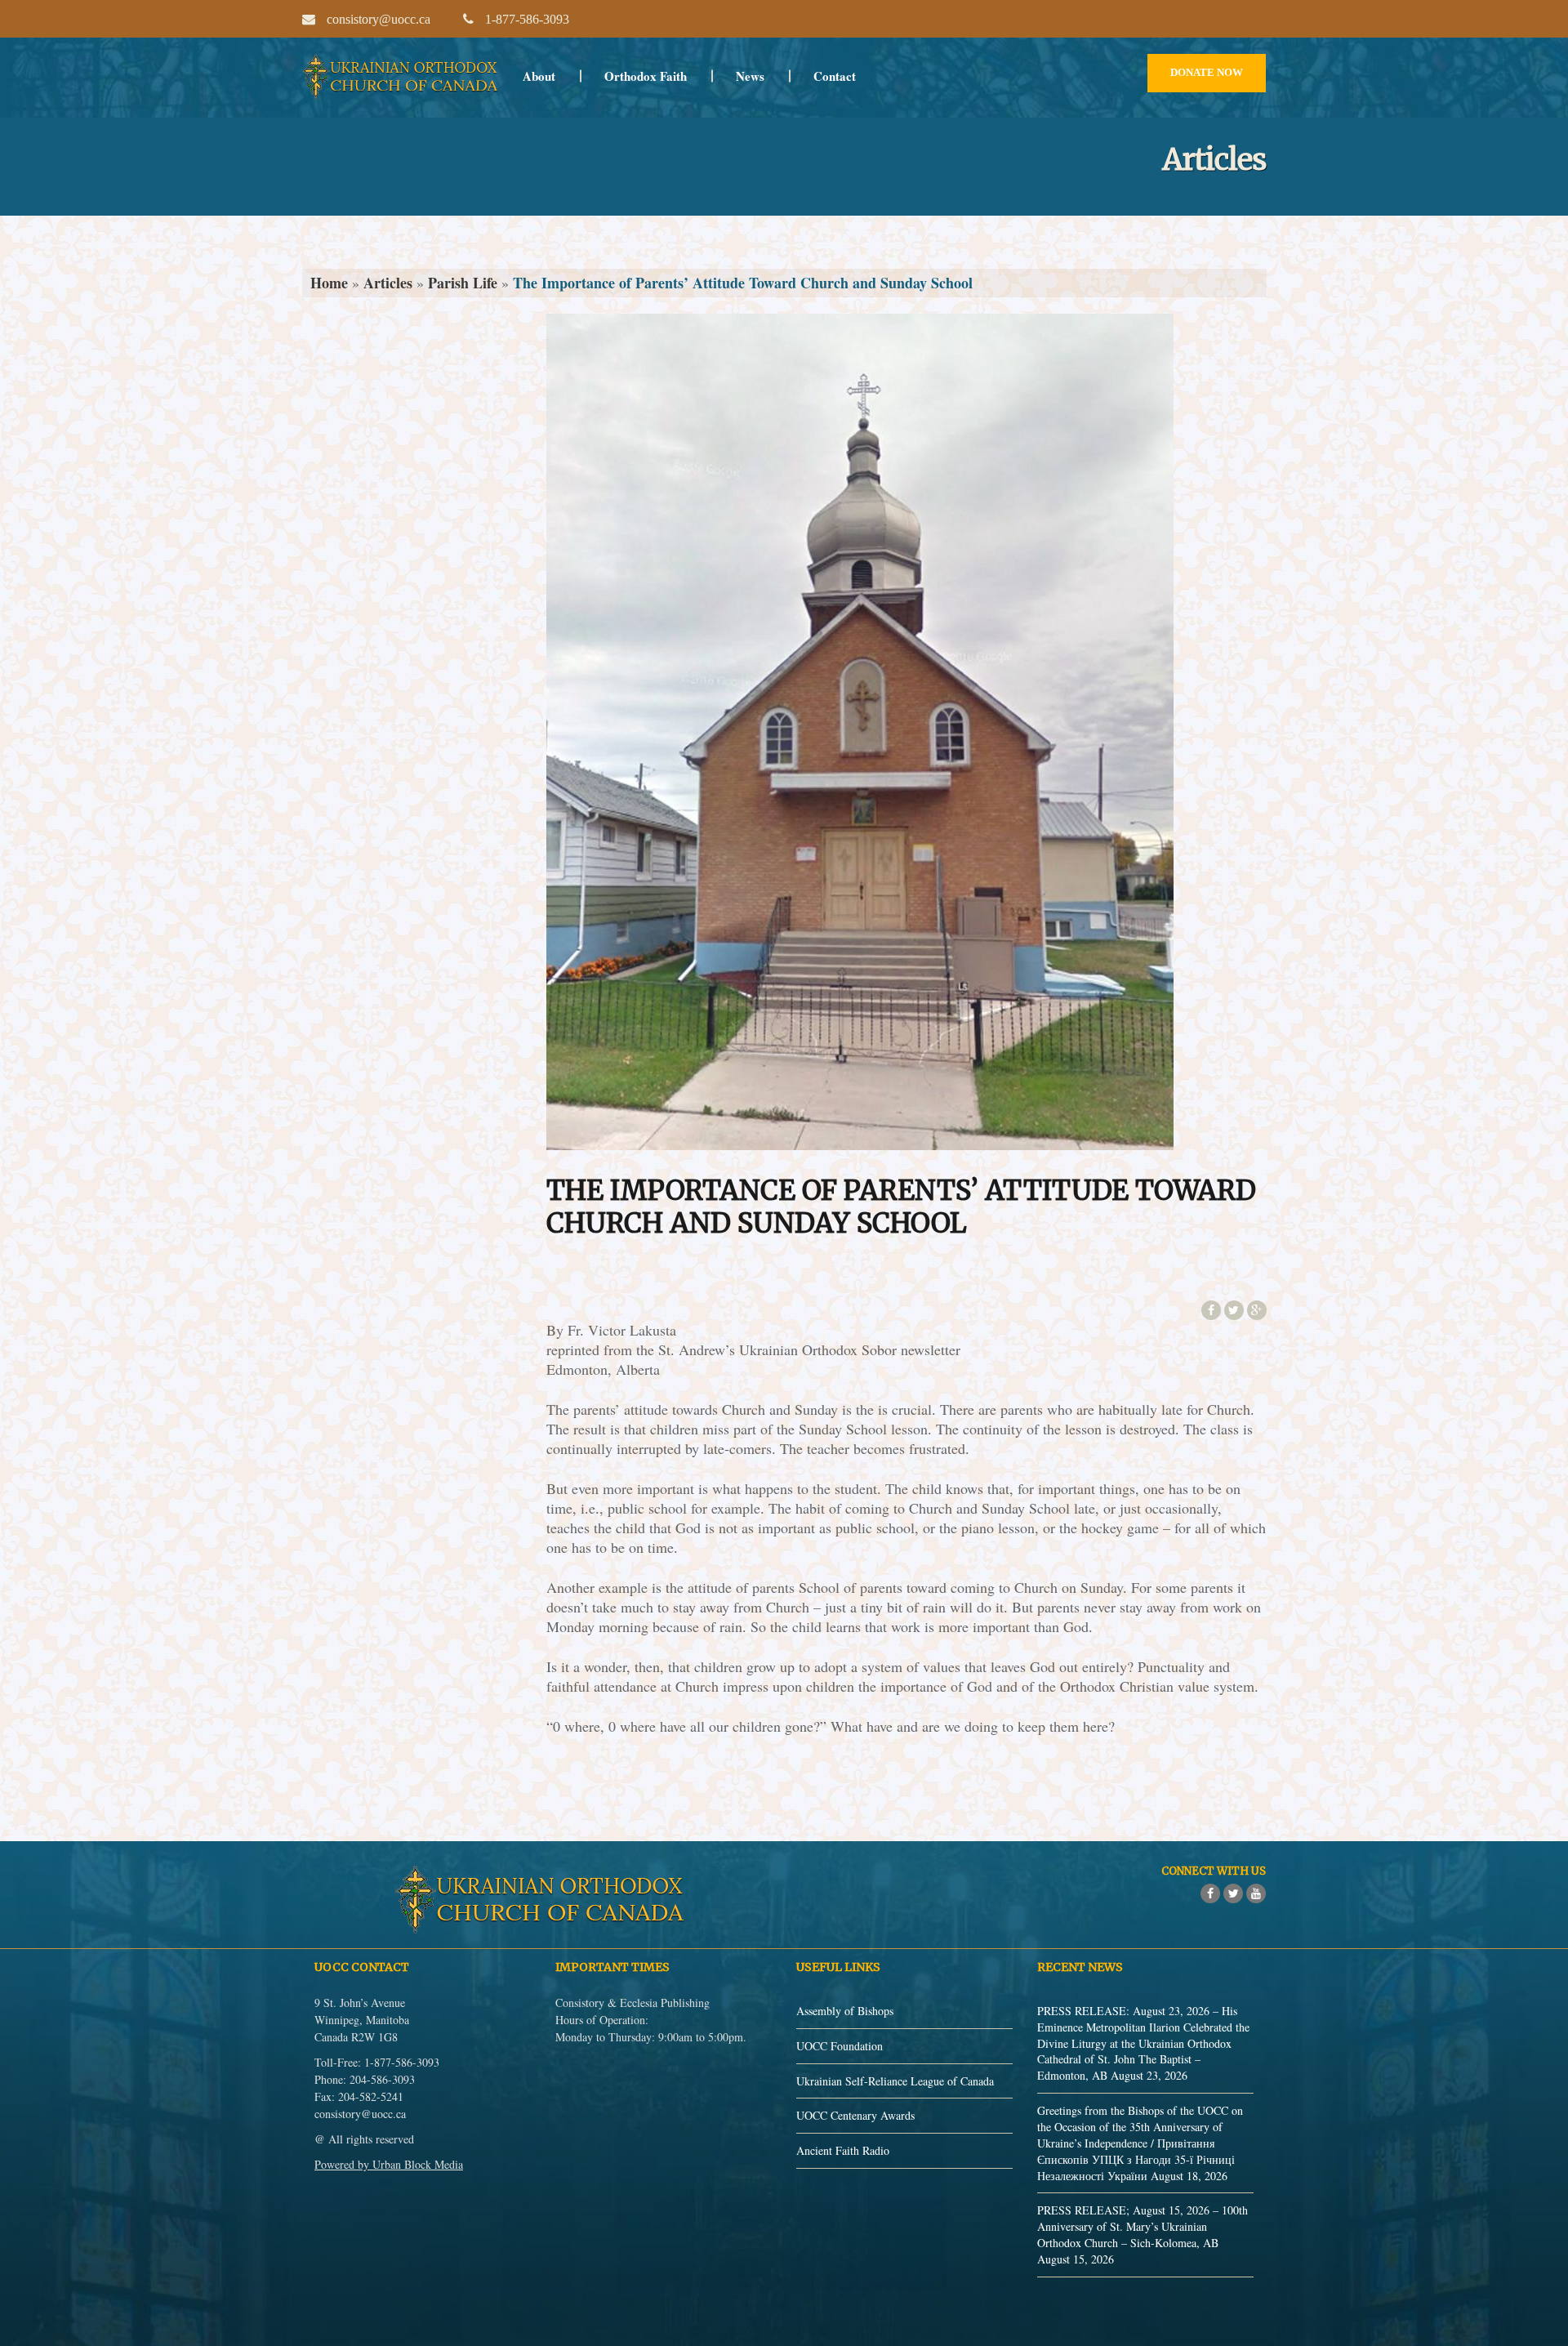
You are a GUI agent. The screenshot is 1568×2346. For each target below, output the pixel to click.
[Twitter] (1233, 1893)
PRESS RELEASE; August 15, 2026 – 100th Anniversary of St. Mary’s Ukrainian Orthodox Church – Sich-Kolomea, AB (1143, 2226)
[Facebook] (1210, 1893)
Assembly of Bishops (845, 2011)
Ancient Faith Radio (843, 2150)
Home (329, 283)
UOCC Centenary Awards (855, 2115)
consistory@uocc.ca (360, 2114)
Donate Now (1207, 72)
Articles (388, 283)
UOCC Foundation (840, 2046)
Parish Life (463, 283)
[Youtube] (1256, 1893)
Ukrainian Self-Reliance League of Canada (895, 2081)
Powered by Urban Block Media (389, 2164)
